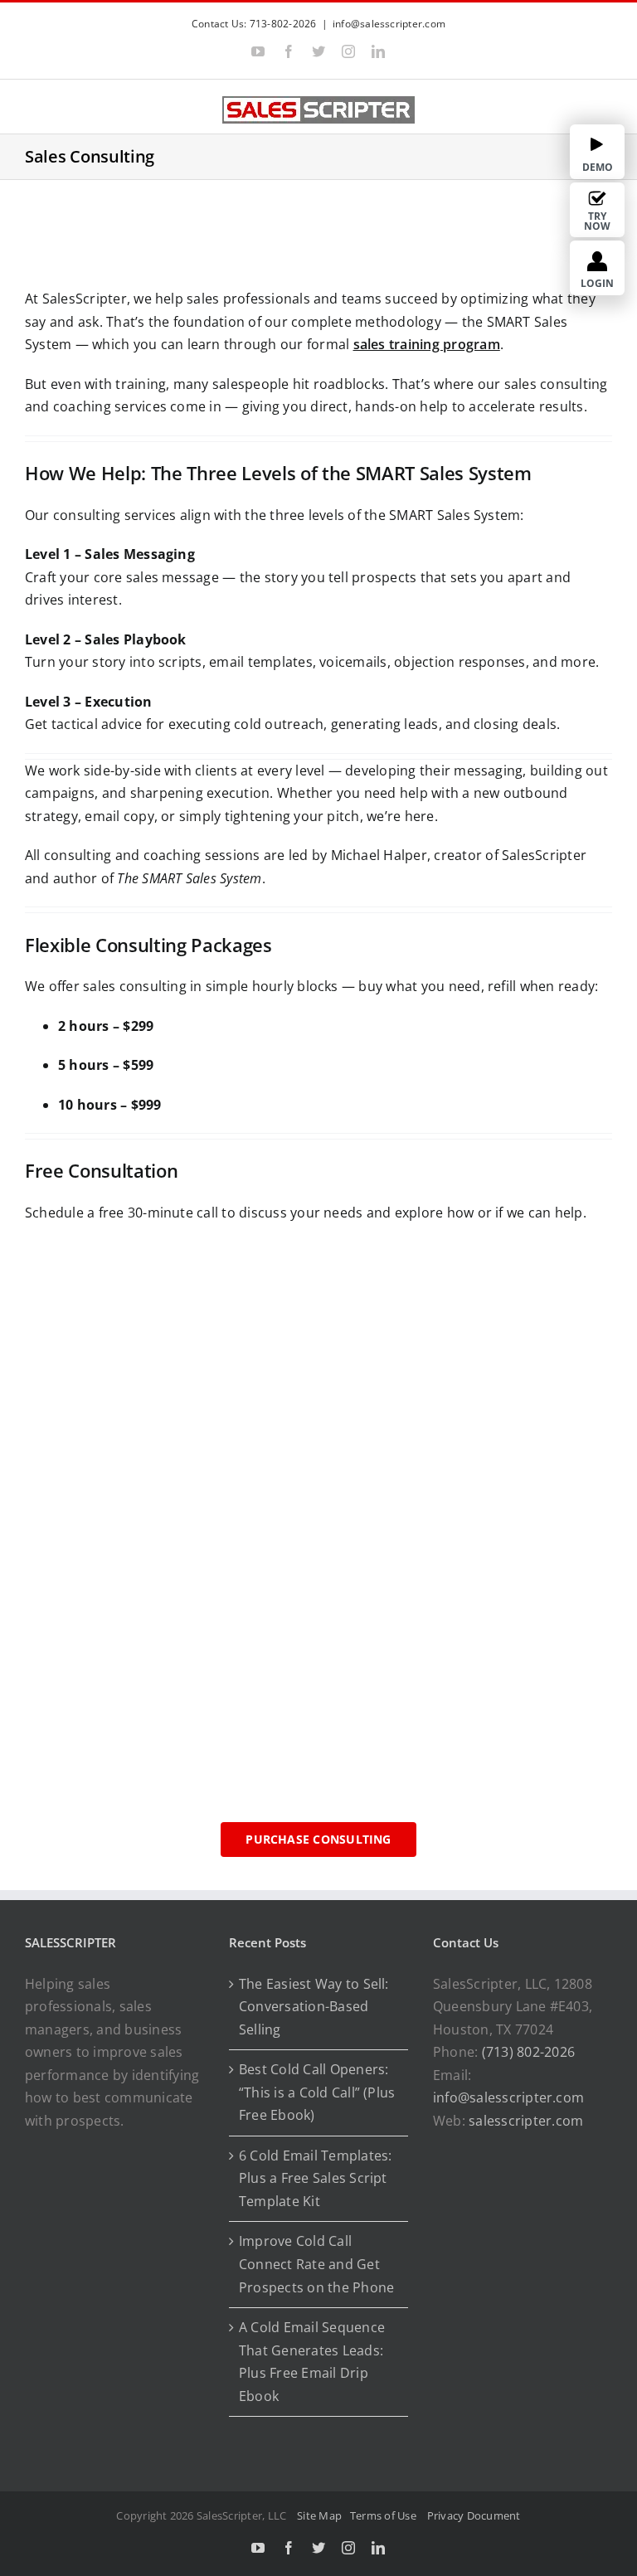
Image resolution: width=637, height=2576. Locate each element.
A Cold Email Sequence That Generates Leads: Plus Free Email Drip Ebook (312, 2362)
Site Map (319, 2515)
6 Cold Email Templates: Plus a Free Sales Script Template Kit (316, 2178)
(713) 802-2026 (528, 2052)
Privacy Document (474, 2515)
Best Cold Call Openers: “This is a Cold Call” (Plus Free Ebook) (317, 2092)
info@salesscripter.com (389, 24)
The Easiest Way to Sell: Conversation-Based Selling (314, 2007)
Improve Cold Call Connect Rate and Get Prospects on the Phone (316, 2264)
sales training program (427, 344)
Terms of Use (386, 2515)
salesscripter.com (526, 2121)
